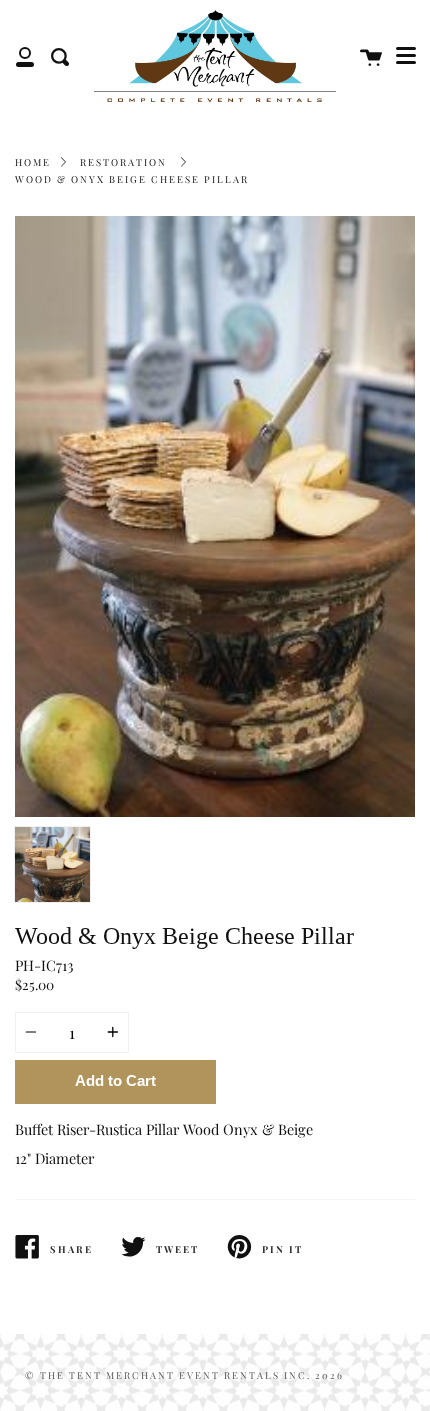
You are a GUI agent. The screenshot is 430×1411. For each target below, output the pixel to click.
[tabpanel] (215, 516)
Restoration (123, 162)
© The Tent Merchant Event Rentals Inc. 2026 (184, 1375)
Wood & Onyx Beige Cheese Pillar (132, 179)
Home (33, 162)
